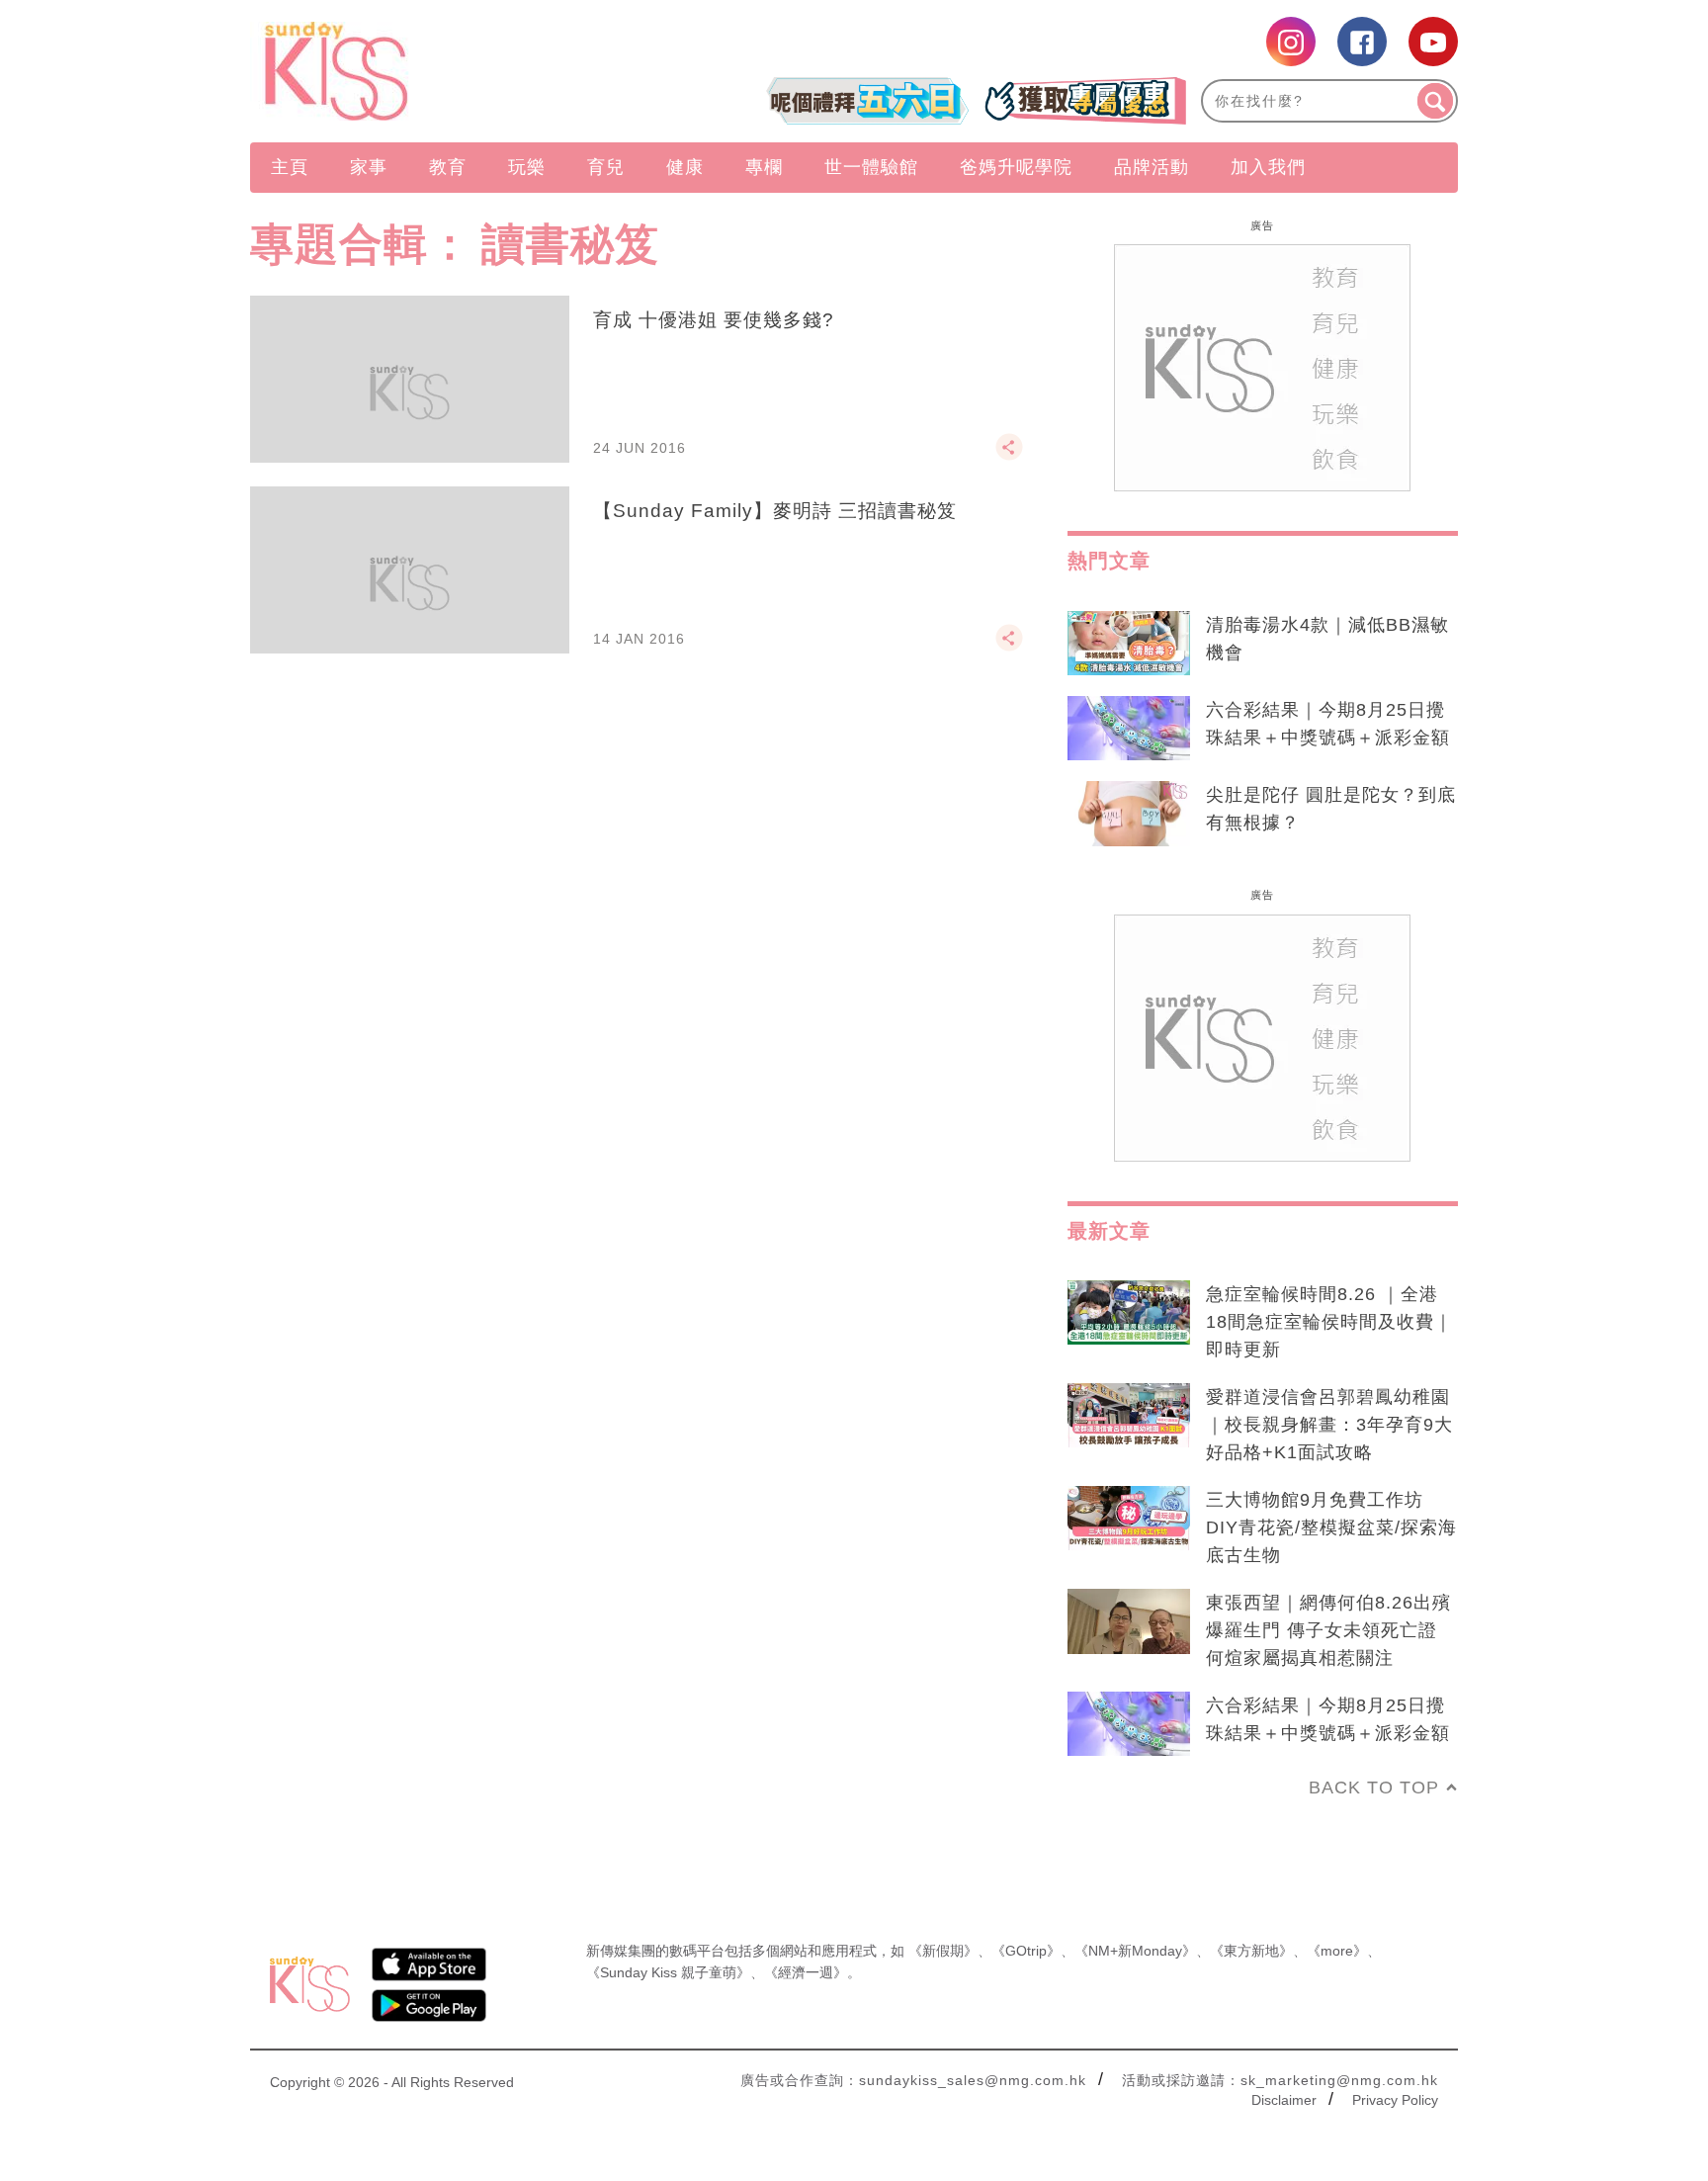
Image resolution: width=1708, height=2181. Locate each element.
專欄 (764, 167)
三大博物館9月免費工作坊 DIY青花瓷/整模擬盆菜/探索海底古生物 (1331, 1527)
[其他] (1009, 456)
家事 (369, 167)
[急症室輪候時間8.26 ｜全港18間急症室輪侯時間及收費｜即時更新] (1129, 1313)
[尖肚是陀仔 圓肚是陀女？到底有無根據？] (1129, 814)
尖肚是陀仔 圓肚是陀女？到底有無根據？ (1331, 809)
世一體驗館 (871, 167)
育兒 (606, 167)
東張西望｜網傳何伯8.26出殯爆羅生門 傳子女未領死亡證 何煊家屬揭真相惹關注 (1328, 1630)
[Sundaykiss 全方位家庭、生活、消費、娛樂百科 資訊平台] (431, 71)
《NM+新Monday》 (1135, 1951)
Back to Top (1374, 1788)
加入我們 (1268, 167)
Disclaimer (1284, 2100)
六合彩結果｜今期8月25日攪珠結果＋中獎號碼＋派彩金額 (1328, 724)
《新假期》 (943, 1951)
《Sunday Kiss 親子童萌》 (668, 1972)
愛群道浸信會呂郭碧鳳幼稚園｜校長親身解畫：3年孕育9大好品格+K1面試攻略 (1329, 1425)
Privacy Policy (1395, 2100)
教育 (448, 167)
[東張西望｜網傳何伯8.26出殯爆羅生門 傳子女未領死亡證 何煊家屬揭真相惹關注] (1129, 1621)
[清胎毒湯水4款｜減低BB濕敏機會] (1129, 644)
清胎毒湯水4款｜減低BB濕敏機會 (1327, 639)
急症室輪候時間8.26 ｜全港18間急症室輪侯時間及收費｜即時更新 (1329, 1322)
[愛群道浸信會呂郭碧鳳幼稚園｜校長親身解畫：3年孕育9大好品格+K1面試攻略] (1129, 1416)
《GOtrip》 (1026, 1951)
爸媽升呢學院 (1016, 167)
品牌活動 (1152, 167)
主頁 (290, 167)
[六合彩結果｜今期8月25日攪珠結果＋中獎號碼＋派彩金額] (1129, 729)
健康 (685, 167)
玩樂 (527, 167)
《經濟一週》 (806, 1972)
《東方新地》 (1251, 1951)
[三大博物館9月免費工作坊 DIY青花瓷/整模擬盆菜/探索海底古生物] (1129, 1519)
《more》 (1337, 1951)
